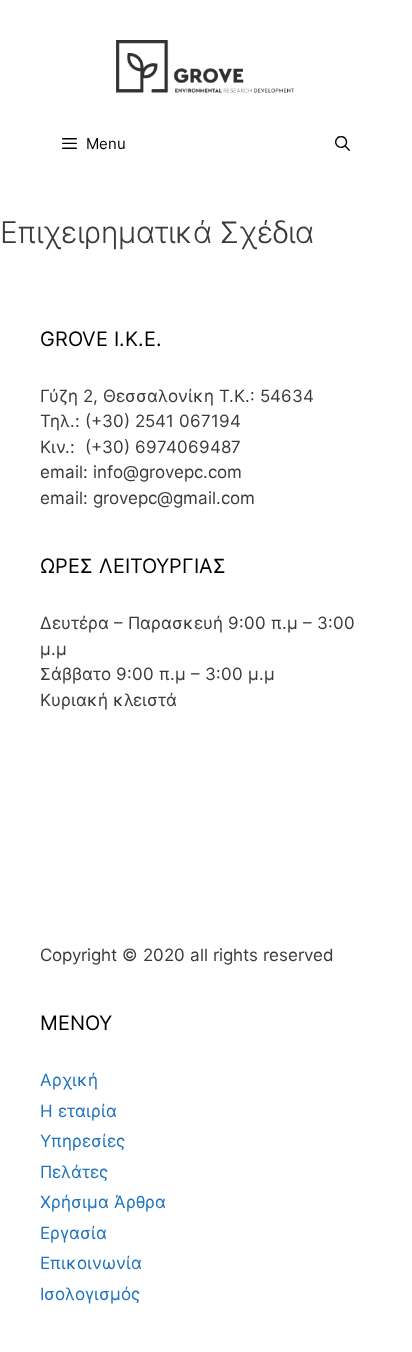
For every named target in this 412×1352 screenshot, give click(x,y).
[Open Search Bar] (342, 144)
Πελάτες (74, 1172)
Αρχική (69, 1080)
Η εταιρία (78, 1111)
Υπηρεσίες (82, 1141)
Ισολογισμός (90, 1294)
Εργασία (73, 1233)
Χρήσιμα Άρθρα (103, 1202)
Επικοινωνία (91, 1263)
